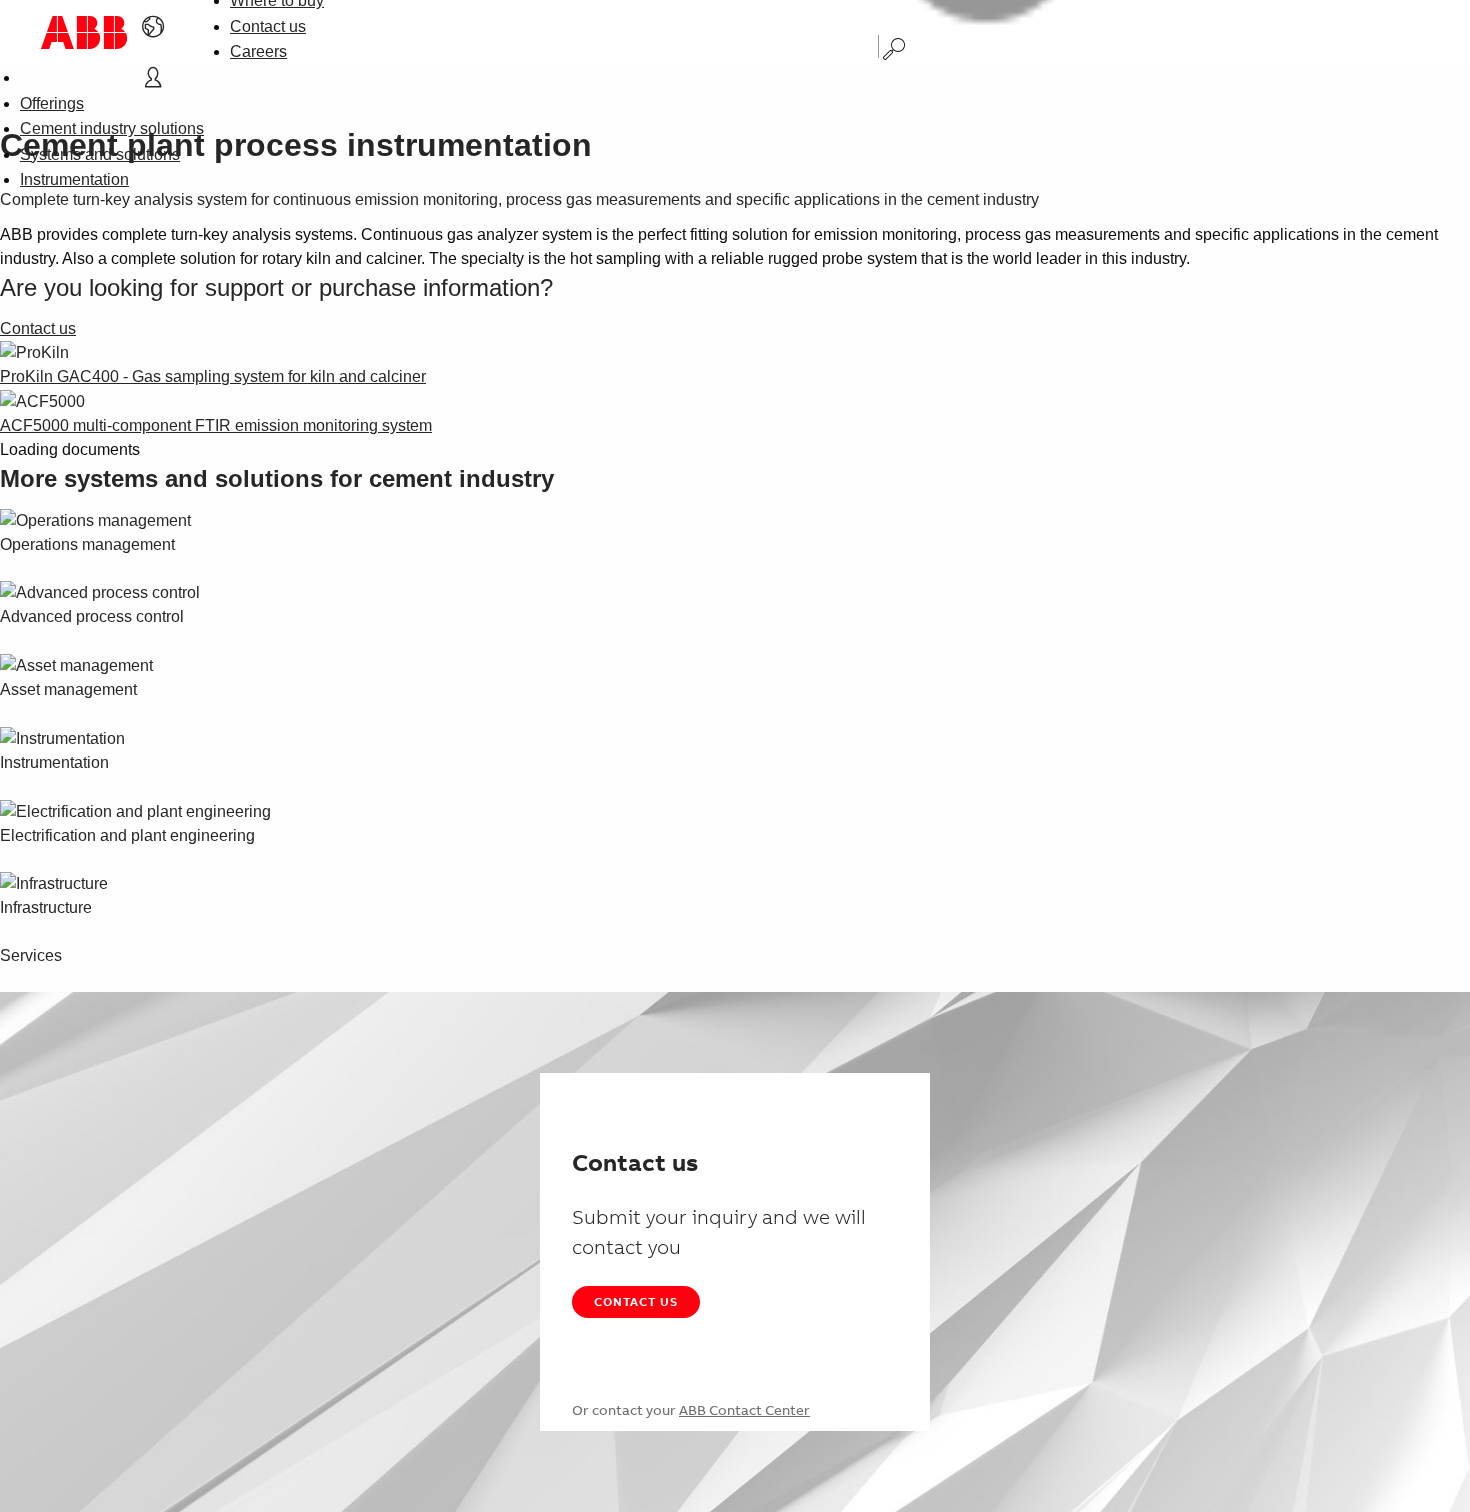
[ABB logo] (84, 32)
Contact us (268, 26)
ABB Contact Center (744, 1410)
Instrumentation (74, 179)
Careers (258, 51)
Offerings (52, 103)
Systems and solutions (100, 154)
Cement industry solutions (112, 128)
